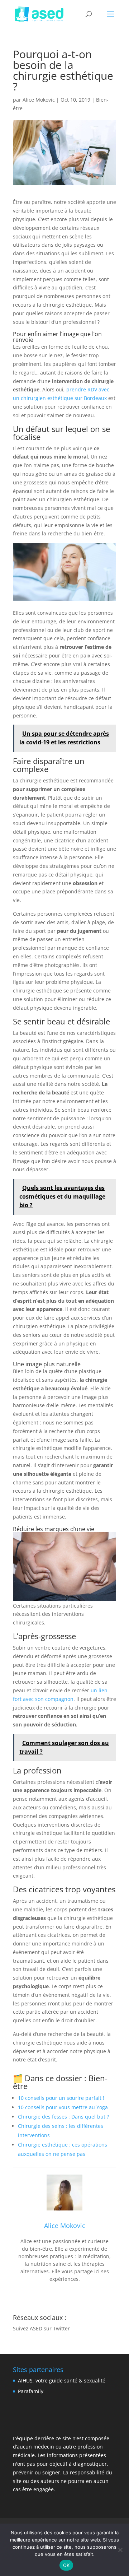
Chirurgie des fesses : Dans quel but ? (63, 2117)
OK (66, 2565)
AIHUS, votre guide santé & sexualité (62, 2380)
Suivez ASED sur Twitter (41, 2328)
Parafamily (31, 2391)
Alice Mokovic (39, 100)
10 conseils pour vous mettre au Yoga (63, 2107)
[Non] (120, 2550)
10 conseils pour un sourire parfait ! (61, 2098)
